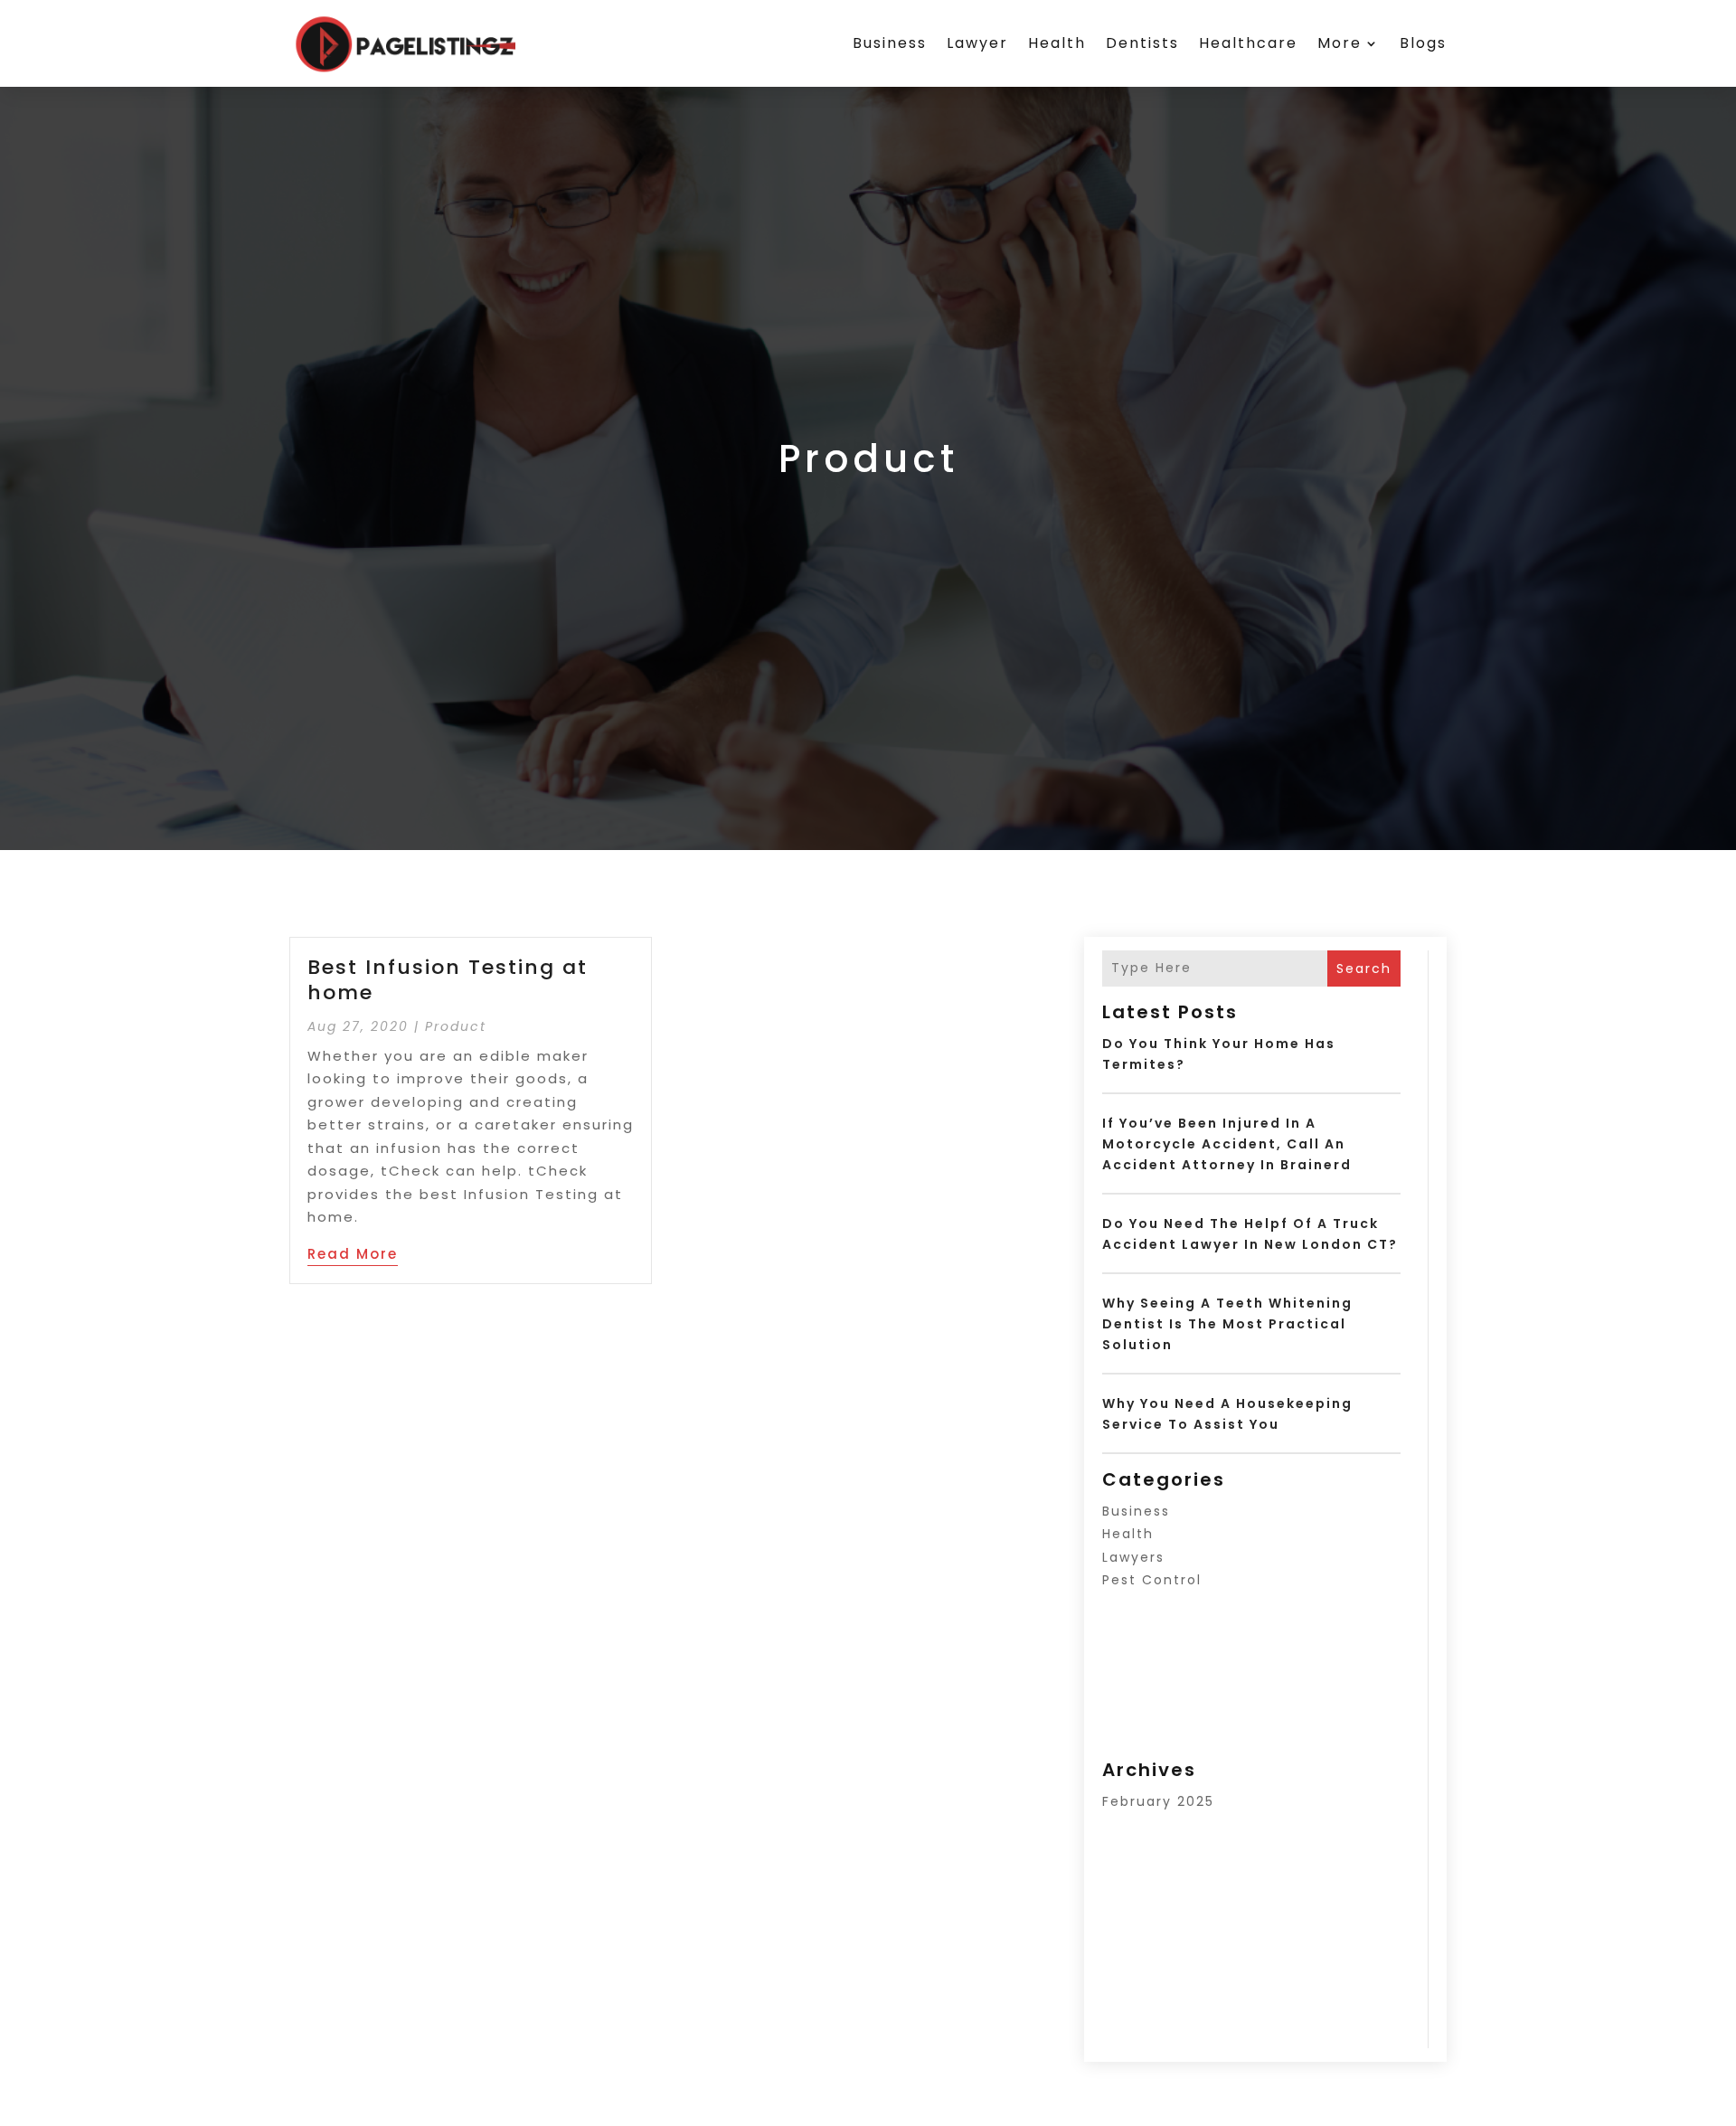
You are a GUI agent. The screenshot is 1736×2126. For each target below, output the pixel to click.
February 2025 (1158, 1801)
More (1340, 43)
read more (353, 1254)
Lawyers (1133, 1557)
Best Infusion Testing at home (448, 980)
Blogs (1423, 43)
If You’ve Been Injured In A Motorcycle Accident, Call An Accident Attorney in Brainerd (1227, 1144)
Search (1364, 969)
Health (1057, 43)
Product (456, 1026)
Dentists (1142, 43)
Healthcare (1248, 43)
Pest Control (1152, 1580)
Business (890, 43)
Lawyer (977, 43)
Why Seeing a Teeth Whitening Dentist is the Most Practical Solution (1227, 1324)
